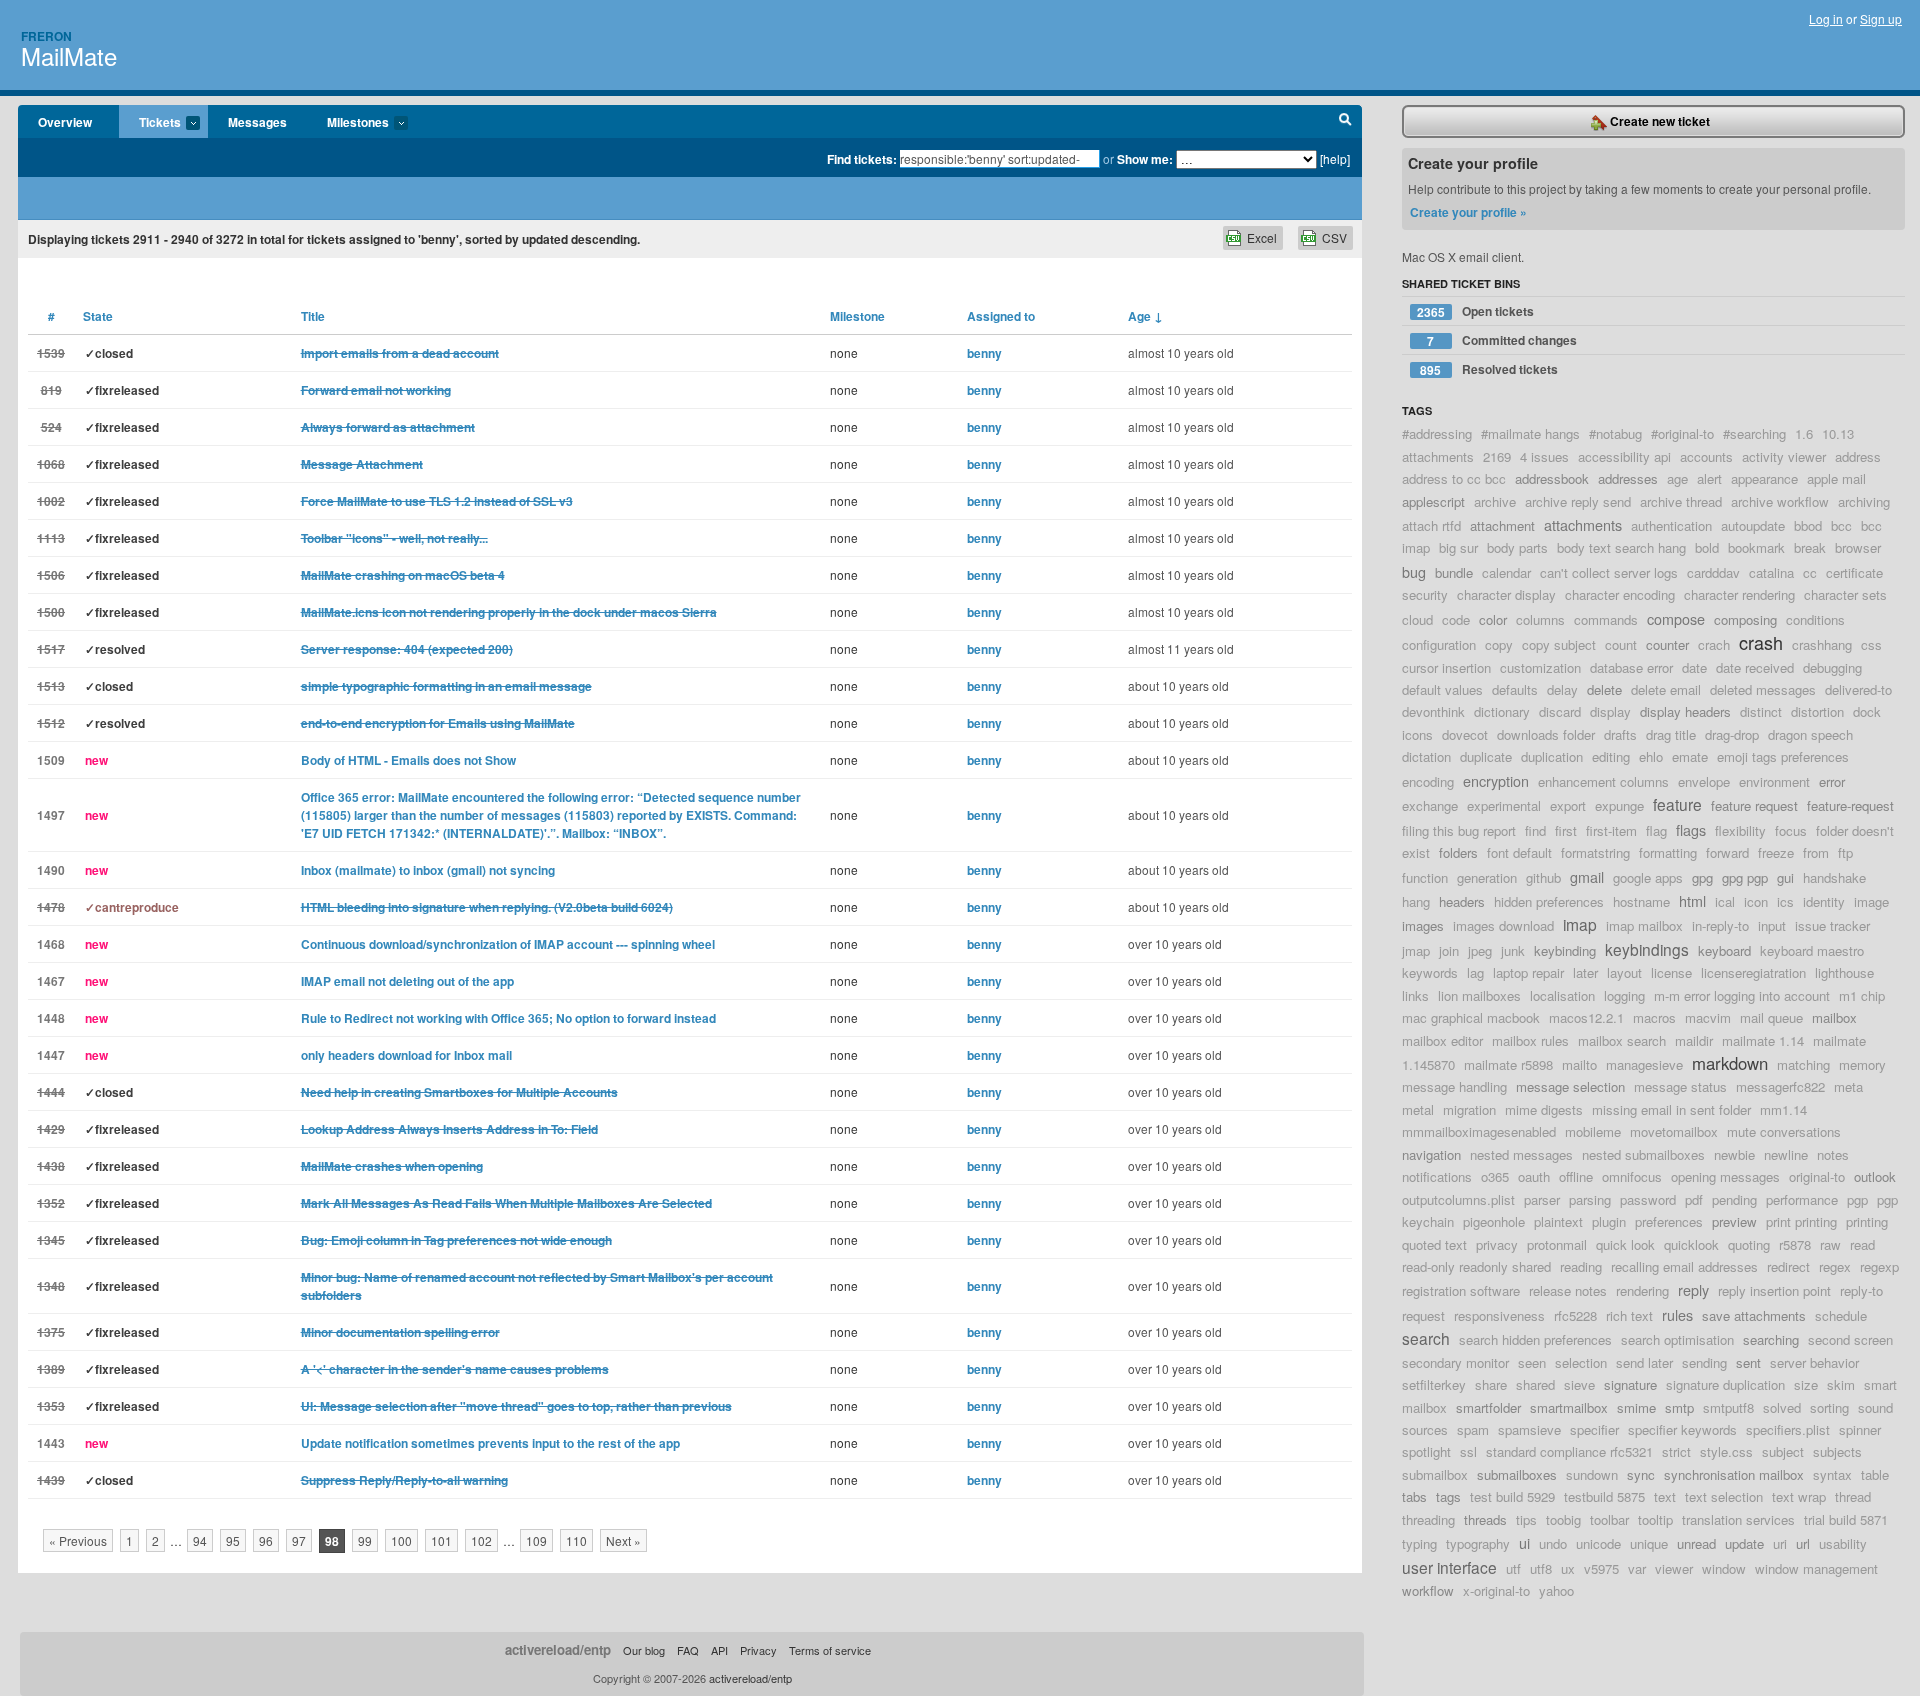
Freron (46, 36)
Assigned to (1001, 316)
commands (1606, 619)
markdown (1730, 1063)
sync (1641, 1474)
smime (1636, 1407)
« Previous (78, 1540)
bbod (1808, 525)
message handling (1454, 1086)
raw (1830, 1244)
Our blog (644, 1650)
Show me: (1145, 159)
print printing (1801, 1221)
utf (1513, 1568)
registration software (1461, 1290)
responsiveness (1499, 1315)
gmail (1587, 876)
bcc (1841, 525)
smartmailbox (1569, 1407)
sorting (1829, 1407)
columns (1540, 619)
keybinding (1565, 950)
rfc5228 (1575, 1315)
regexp (1879, 1266)
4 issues (1544, 456)
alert (1709, 478)
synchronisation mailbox (1734, 1474)
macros (1654, 1017)
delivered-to (1858, 689)
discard (1560, 711)
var (1637, 1568)
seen (1532, 1362)
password (1648, 1199)
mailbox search (1622, 1040)
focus (1791, 830)
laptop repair (1528, 972)
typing (1419, 1543)
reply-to (1861, 1290)
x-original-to (1496, 1590)
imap (1580, 924)
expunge (1619, 805)
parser (1542, 1199)
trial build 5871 (1846, 1519)
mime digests (1544, 1109)
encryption (1496, 780)
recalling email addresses (1684, 1266)
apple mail (1836, 478)
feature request (1754, 805)
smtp (1679, 1407)
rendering (1642, 1290)
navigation (1431, 1154)
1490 (51, 870)
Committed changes (1502, 340)
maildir (1694, 1040)
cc (1810, 572)
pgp (1857, 1199)
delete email (1666, 689)
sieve (1579, 1384)
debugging (1832, 667)
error (1832, 781)
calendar (1506, 572)
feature (1677, 804)
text (1665, 1496)
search (1426, 1338)
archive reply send (1578, 501)
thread (1853, 1496)
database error (1631, 667)
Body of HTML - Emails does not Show (408, 760)
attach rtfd (1431, 525)
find (1535, 830)
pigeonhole (1494, 1221)
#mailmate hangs (1530, 433)
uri (1780, 1543)
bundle (1454, 572)
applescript (1433, 501)
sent (1748, 1362)
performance (1802, 1199)
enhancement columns (1603, 781)
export (1568, 805)
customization (1540, 667)
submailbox (1435, 1474)
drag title (1671, 734)
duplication (1552, 756)
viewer (1674, 1568)
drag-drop (1732, 734)
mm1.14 (1783, 1109)
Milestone (857, 316)
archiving (1864, 501)
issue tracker (1832, 925)
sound (1875, 1407)
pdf (1694, 1199)
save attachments (1754, 1315)
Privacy (758, 1650)
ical (1725, 901)
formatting (1668, 852)
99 (365, 1540)
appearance (1764, 478)
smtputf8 (1728, 1407)
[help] (1335, 158)
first (1566, 830)
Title (313, 316)
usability (1843, 1543)
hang (1416, 901)
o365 (1495, 1176)
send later (1644, 1362)
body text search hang (1621, 547)
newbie (1734, 1154)
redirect (1788, 1266)
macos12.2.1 (1586, 1017)
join (1449, 950)
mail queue (1771, 1017)
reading (1581, 1266)
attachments (1583, 524)
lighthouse (1844, 972)
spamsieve (1529, 1429)
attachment (1502, 525)
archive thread (1681, 501)
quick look (1625, 1244)
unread (1696, 1543)
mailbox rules (1530, 1040)
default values (1442, 689)
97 (299, 1540)
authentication (1671, 525)
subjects (1837, 1451)
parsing (1590, 1199)
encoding (1428, 781)
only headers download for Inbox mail (406, 1055)
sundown (1592, 1474)
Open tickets (1475, 311)
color (1493, 619)
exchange (1430, 805)
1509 (51, 760)
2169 (1497, 456)
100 (401, 1540)
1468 (51, 944)
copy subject (1559, 644)
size (1806, 1384)
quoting (1749, 1244)
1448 (51, 1018)
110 (576, 1540)
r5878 (1795, 1244)
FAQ (688, 1650)
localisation (1562, 995)
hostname (1641, 901)
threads (1485, 1519)
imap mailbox (1644, 925)
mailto (1579, 1064)
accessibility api (1624, 456)
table (1875, 1474)
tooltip (1655, 1519)
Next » (623, 1540)
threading (1428, 1519)
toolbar (1609, 1519)
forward (1727, 852)
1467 (51, 981)
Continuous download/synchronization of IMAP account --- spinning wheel (508, 944)
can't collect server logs (1609, 572)
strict (1676, 1451)
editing (1611, 756)
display (1610, 711)
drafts (1620, 734)
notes (1833, 1154)
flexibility (1740, 830)
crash (1761, 642)
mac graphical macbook (1471, 1017)
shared (1535, 1384)
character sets (1845, 594)
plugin (1609, 1221)
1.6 (1804, 433)
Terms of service (830, 1650)
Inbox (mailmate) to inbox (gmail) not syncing (428, 870)
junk (1513, 950)
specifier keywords (1682, 1429)
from (1816, 852)
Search (1345, 122)
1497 (51, 815)
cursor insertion (1446, 667)
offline (1576, 1176)
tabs (1414, 1496)
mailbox (1834, 1017)
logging (1624, 995)
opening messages (1725, 1176)
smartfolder (1488, 1407)
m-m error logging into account (1742, 995)
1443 (51, 1443)
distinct (1761, 711)
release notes (1568, 1290)
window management (1816, 1568)
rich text (1629, 1315)
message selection (1570, 1086)
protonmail (1557, 1244)
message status (1680, 1086)
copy (1499, 644)
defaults (1515, 689)
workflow (1428, 1590)
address (1858, 456)
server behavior (1814, 1362)
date (1694, 667)
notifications (1437, 1176)
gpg (1702, 877)
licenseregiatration (1753, 972)
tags (1448, 1496)
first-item (1611, 830)
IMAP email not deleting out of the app (407, 981)
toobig (1563, 1519)
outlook (1875, 1176)
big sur (1458, 547)
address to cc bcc (1454, 478)
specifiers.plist (1788, 1429)
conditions (1815, 619)
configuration (1439, 644)
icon (1756, 901)
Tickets (150, 123)
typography (1478, 1543)
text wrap (1799, 1496)
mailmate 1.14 (1763, 1040)
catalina (1771, 572)
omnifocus (1632, 1176)
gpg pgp (1745, 877)
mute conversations (1784, 1131)
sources (1425, 1429)
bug (1414, 571)
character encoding (1620, 594)
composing (1745, 619)
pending (1734, 1199)
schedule (1841, 1315)
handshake (1834, 877)
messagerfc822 (1780, 1086)
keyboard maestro (1812, 950)
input (1772, 925)
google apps (1648, 877)
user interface (1449, 1567)
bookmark (1756, 547)
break (1810, 547)
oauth (1534, 1176)
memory (1862, 1064)
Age (1145, 316)
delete (1604, 689)
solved (1782, 1407)
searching (1771, 1339)
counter (1667, 644)
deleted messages (1763, 689)
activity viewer (1784, 456)
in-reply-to (1720, 925)
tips (1526, 1519)
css (1871, 644)
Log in (1826, 18)
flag (1656, 830)
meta (1848, 1086)
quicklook (1691, 1244)
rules (1677, 1314)
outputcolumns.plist (1458, 1199)
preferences (1669, 1221)
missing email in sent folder (1671, 1109)
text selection (1724, 1496)
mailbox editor (1442, 1040)
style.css (1726, 1451)
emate (1690, 756)
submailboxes (1517, 1474)
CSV (1334, 237)
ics (1785, 901)
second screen (1850, 1339)
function (1425, 877)
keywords (1430, 972)
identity (1824, 901)
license (1671, 972)
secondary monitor (1455, 1362)
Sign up (1881, 18)
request (1423, 1315)
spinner (1860, 1429)
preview (1734, 1221)
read (1862, 1244)
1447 (51, 1055)
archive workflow (1780, 501)
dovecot (1465, 734)
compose (1676, 618)
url (1803, 1543)
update (1744, 1543)
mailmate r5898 (1508, 1064)
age (1677, 478)
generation (1487, 877)
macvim (1708, 1017)
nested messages (1521, 1154)
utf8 (1541, 1568)
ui (1524, 1542)
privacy (1497, 1244)
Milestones (348, 123)
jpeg (1480, 950)
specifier (1594, 1429)
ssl (1468, 1451)
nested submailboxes (1643, 1154)
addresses (1628, 478)
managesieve (1644, 1064)
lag (1475, 972)
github (1543, 877)
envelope (1704, 781)
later (1585, 972)
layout (1624, 972)
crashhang (1822, 644)
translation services (1738, 1519)
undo (1553, 1543)
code (1456, 619)
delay (1562, 689)
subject (1783, 1451)
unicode (1598, 1543)
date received (1755, 667)
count (1621, 644)
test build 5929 (1512, 1496)
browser (1858, 547)
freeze (1776, 852)
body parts (1517, 547)
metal (1418, 1109)
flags (1691, 829)
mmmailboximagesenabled (1479, 1131)
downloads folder (1546, 734)
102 (481, 1540)
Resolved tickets (1489, 369)
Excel (1262, 237)
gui (1785, 877)
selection (1581, 1362)
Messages (257, 122)
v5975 (1601, 1568)
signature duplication (1725, 1384)
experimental (1504, 805)
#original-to (1682, 433)
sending (1704, 1362)
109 (536, 1540)
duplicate (1486, 756)
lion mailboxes (1479, 995)
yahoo (1556, 1590)
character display (1506, 594)
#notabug (1615, 433)
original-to (1817, 1176)
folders (1458, 852)
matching (1803, 1064)
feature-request (1850, 805)
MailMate (69, 55)
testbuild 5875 (1604, 1496)
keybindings (1647, 949)
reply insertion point (1774, 1290)
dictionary (1502, 711)
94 (200, 1540)
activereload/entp (558, 1649)
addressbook (1552, 478)
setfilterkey (1434, 1384)
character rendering (1739, 594)
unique (1649, 1543)
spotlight (1426, 1451)
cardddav (1713, 572)
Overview (65, 122)
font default (1519, 852)
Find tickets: (862, 159)
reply (1693, 1289)
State (98, 316)
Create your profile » (1468, 212)
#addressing (1437, 433)
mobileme (1593, 1131)
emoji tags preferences (1783, 756)
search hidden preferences (1535, 1339)
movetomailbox (1674, 1131)
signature (1630, 1384)
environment (1774, 781)
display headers (1685, 711)
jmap (1416, 950)
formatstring (1595, 852)
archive (1495, 501)
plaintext (1558, 1221)
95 (233, 1540)
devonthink (1433, 711)
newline (1786, 1154)
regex (1835, 1266)
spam (1473, 1429)
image (1871, 901)
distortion (1817, 711)
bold (1707, 547)
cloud (1417, 619)
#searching (1754, 433)
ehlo (1651, 756)
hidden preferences (1549, 901)
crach (1714, 644)
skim (1841, 1384)
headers (1462, 901)
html (1692, 900)
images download (1503, 925)
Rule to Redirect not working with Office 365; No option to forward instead (508, 1018)
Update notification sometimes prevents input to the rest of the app (490, 1443)
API (719, 1650)
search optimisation (1677, 1339)
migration (1469, 1109)
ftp (1845, 852)
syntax (1832, 1474)
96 (266, 1540)
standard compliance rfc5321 (1569, 1451)
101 (441, 1540)
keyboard (1724, 950)
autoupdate (1753, 525)
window (1724, 1568)
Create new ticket (1658, 121)
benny (984, 353)
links (1415, 995)
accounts (1706, 456)
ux (1568, 1568)
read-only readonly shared (1476, 1266)
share (1491, 1384)
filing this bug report (1459, 830)
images (1423, 925)
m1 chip (1862, 995)
